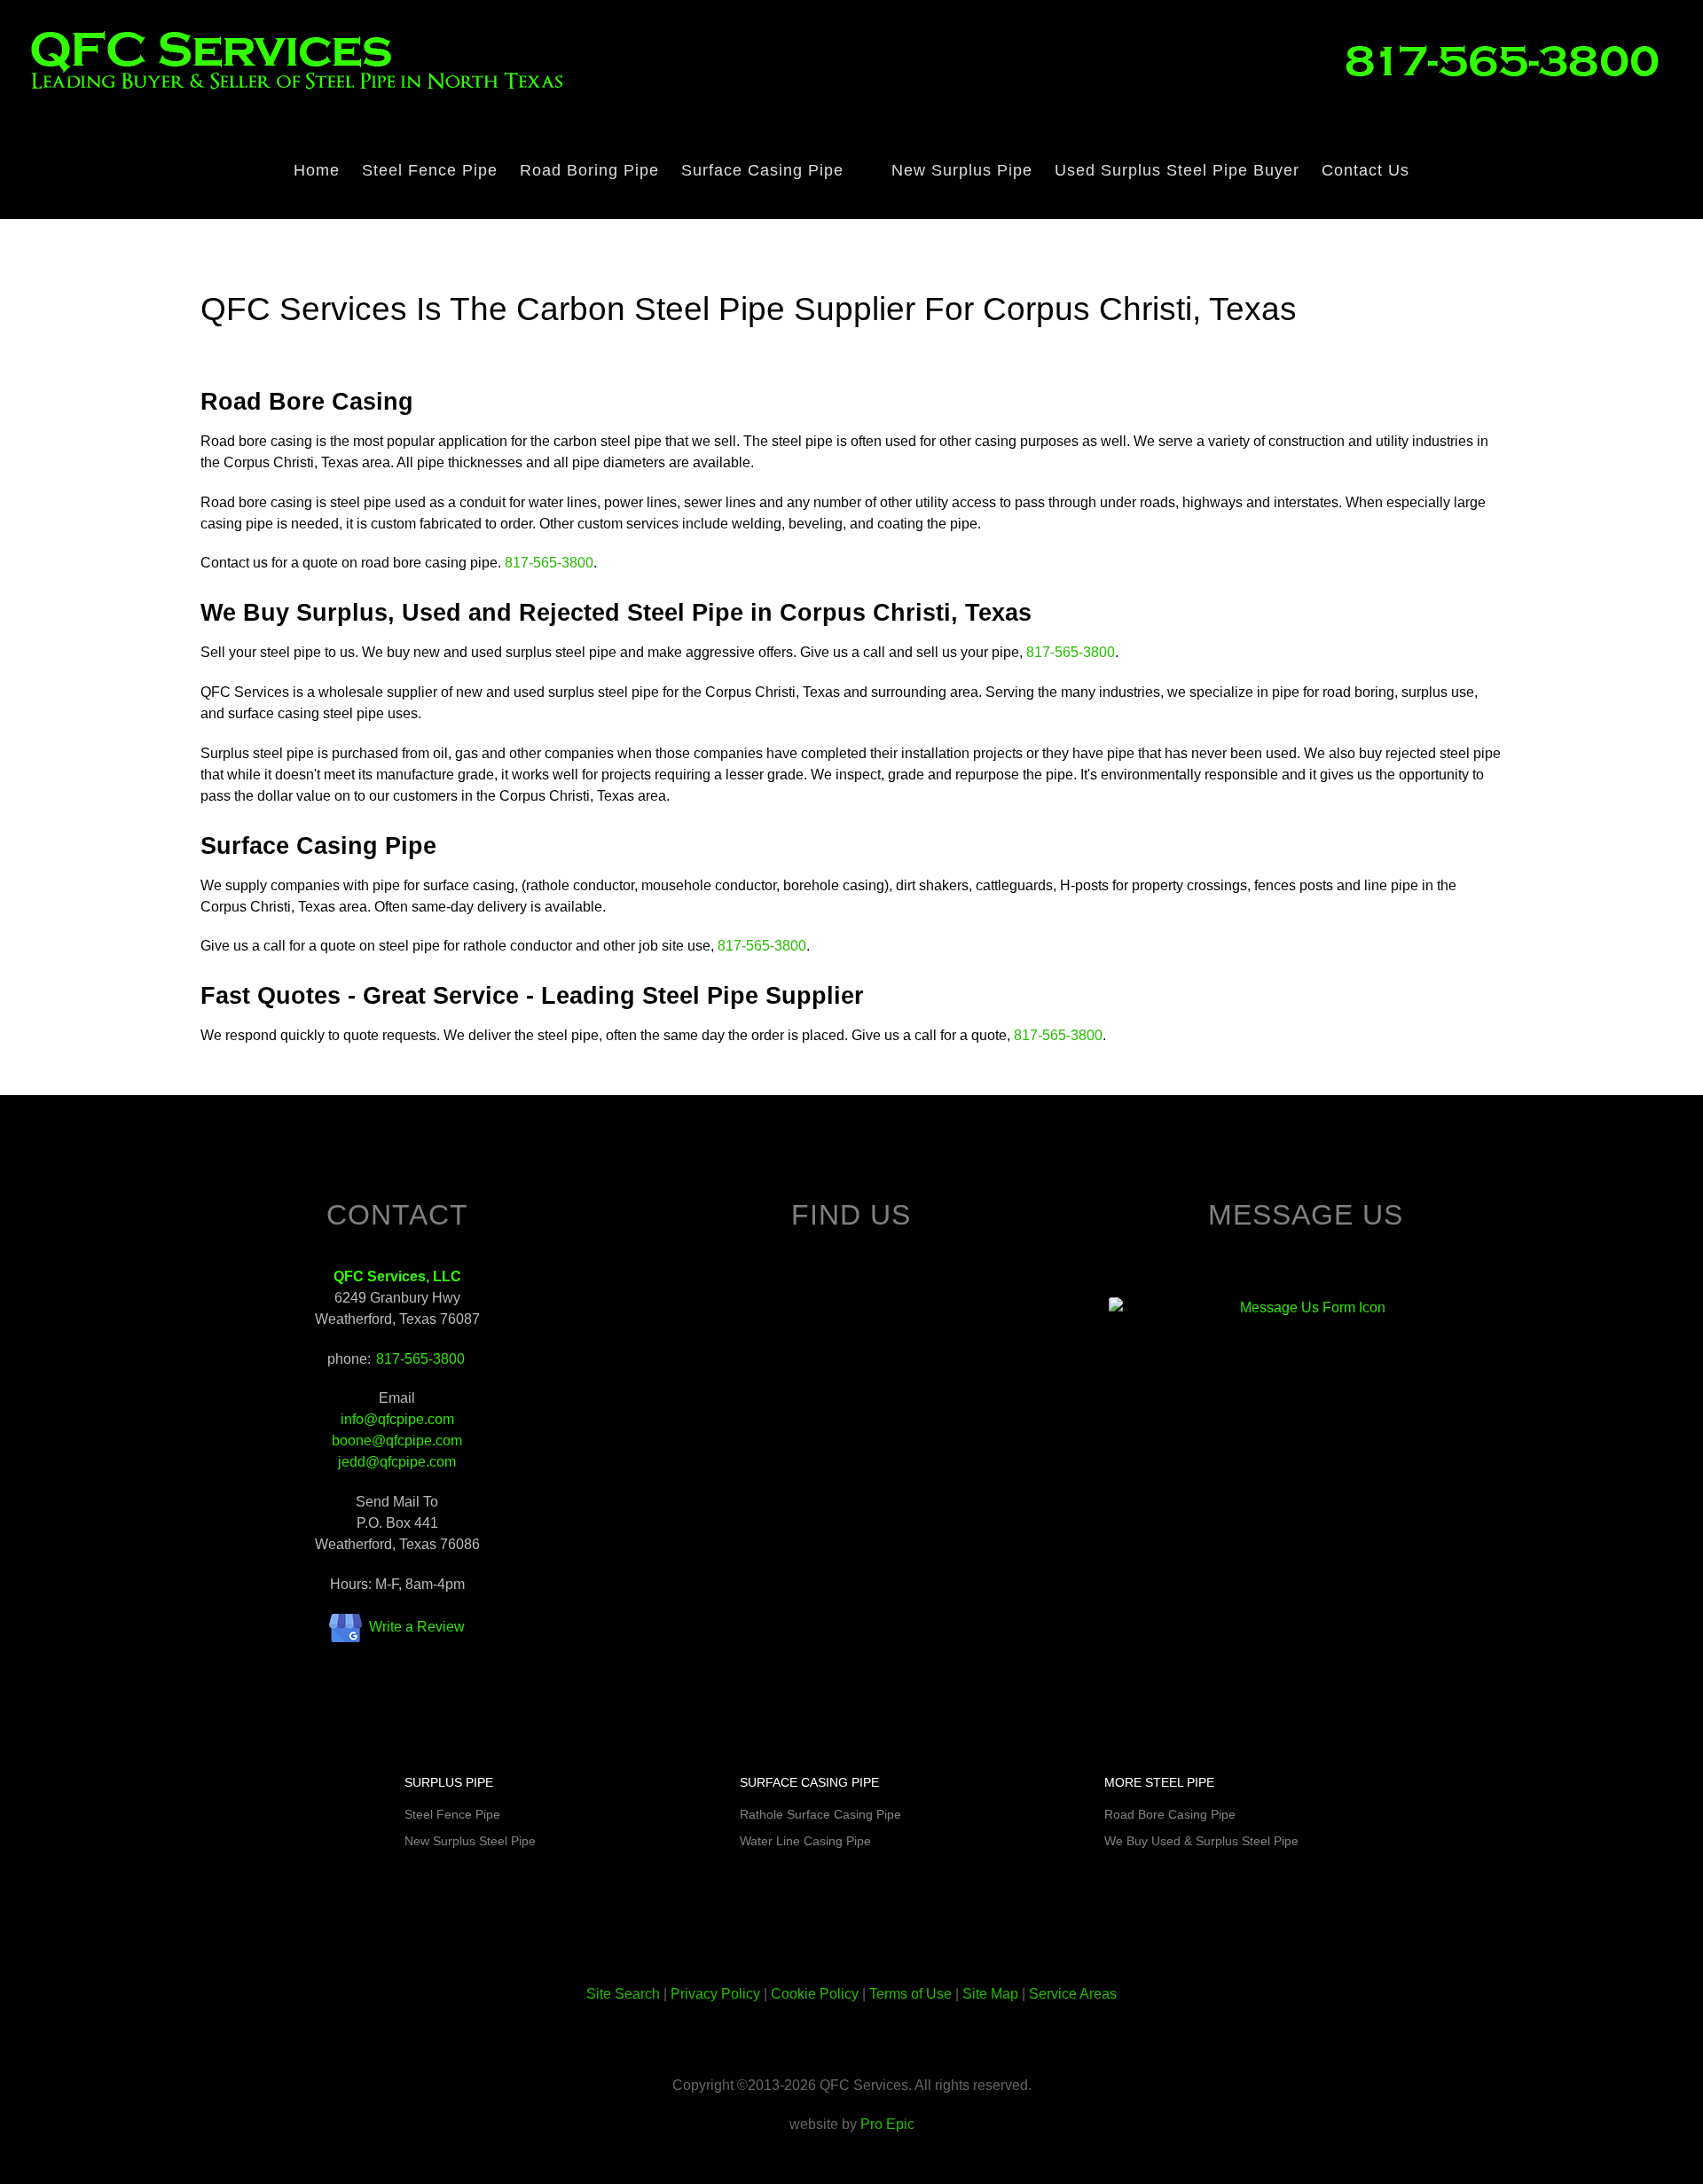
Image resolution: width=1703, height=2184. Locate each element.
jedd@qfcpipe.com (397, 1462)
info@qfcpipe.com (397, 1419)
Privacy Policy (715, 1994)
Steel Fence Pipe (452, 1814)
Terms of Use (910, 1994)
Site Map (990, 1994)
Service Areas (1073, 1994)
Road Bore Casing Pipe (1170, 1814)
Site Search (623, 1994)
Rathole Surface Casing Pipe (820, 1814)
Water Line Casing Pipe (805, 1841)
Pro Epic (887, 2124)
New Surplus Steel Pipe (470, 1841)
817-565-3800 (549, 563)
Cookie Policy (815, 1994)
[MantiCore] (1509, 59)
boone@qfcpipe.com (397, 1440)
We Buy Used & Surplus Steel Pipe (1201, 1841)
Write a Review (417, 1627)
